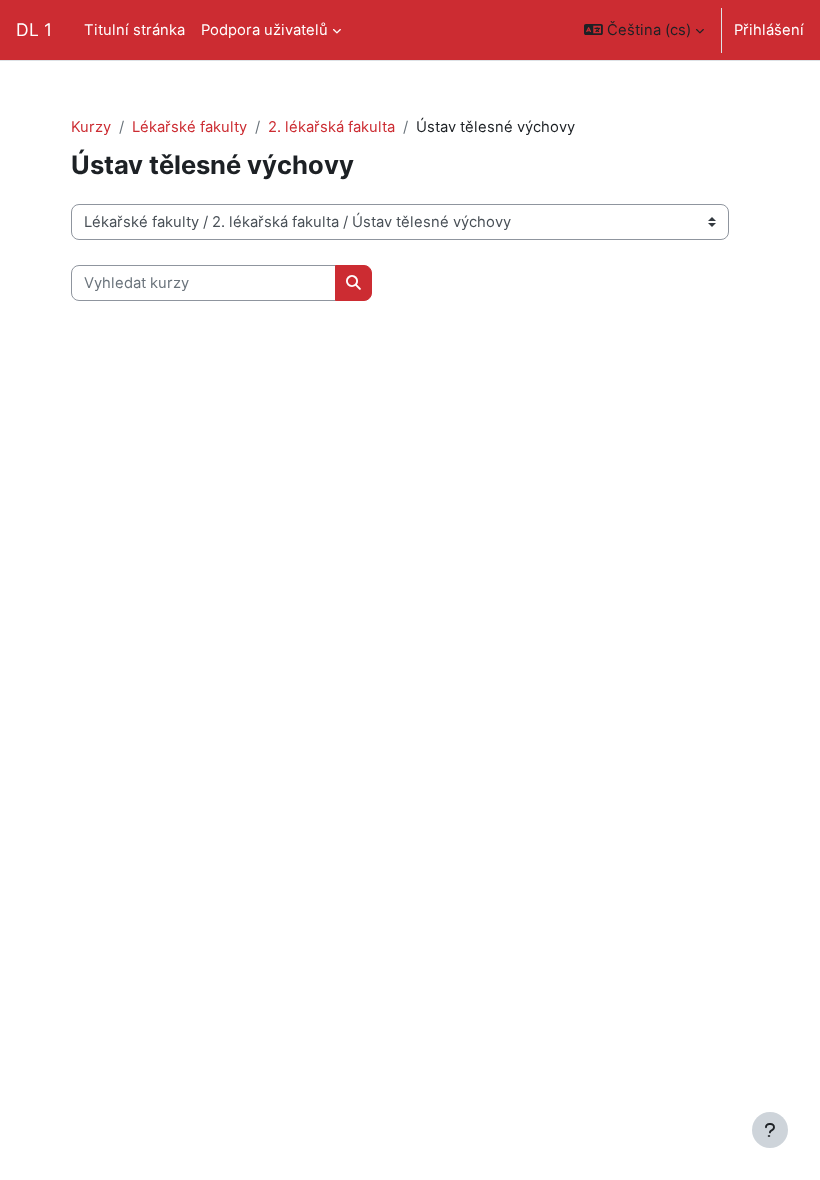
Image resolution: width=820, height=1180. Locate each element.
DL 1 (34, 29)
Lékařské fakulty (189, 127)
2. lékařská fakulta (331, 127)
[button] (644, 30)
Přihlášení (769, 30)
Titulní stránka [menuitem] (134, 30)
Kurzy (91, 127)
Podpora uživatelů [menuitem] (264, 30)
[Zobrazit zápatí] (770, 1130)
